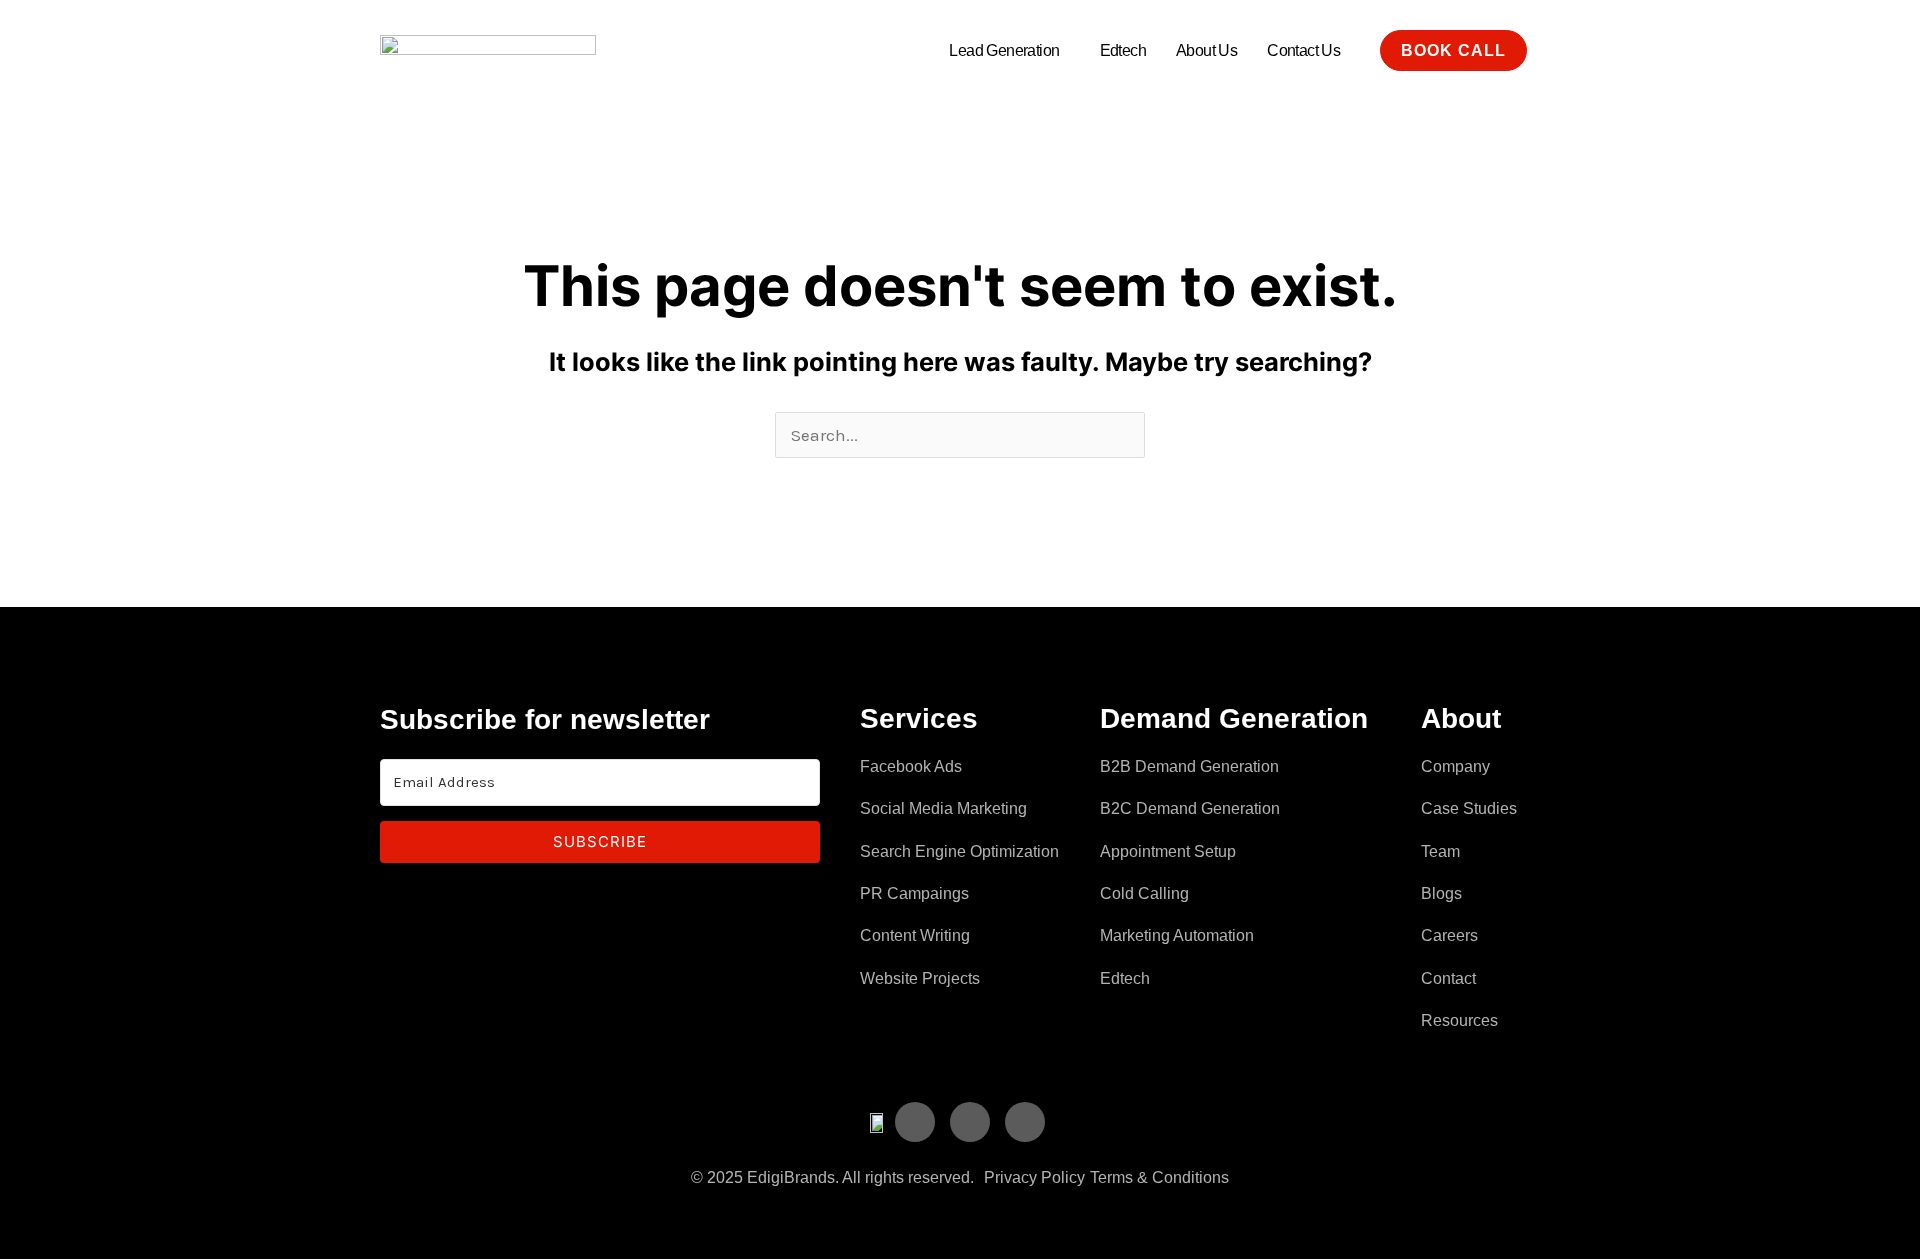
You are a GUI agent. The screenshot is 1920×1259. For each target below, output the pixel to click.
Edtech (1123, 50)
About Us (1206, 50)
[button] (1009, 51)
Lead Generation (1004, 50)
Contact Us (1303, 50)
